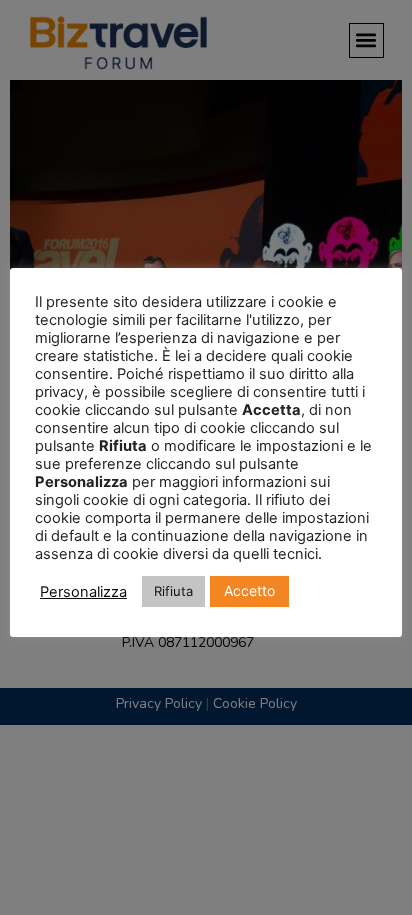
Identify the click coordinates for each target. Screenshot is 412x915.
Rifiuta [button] (173, 591)
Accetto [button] (249, 590)
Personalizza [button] (83, 592)
